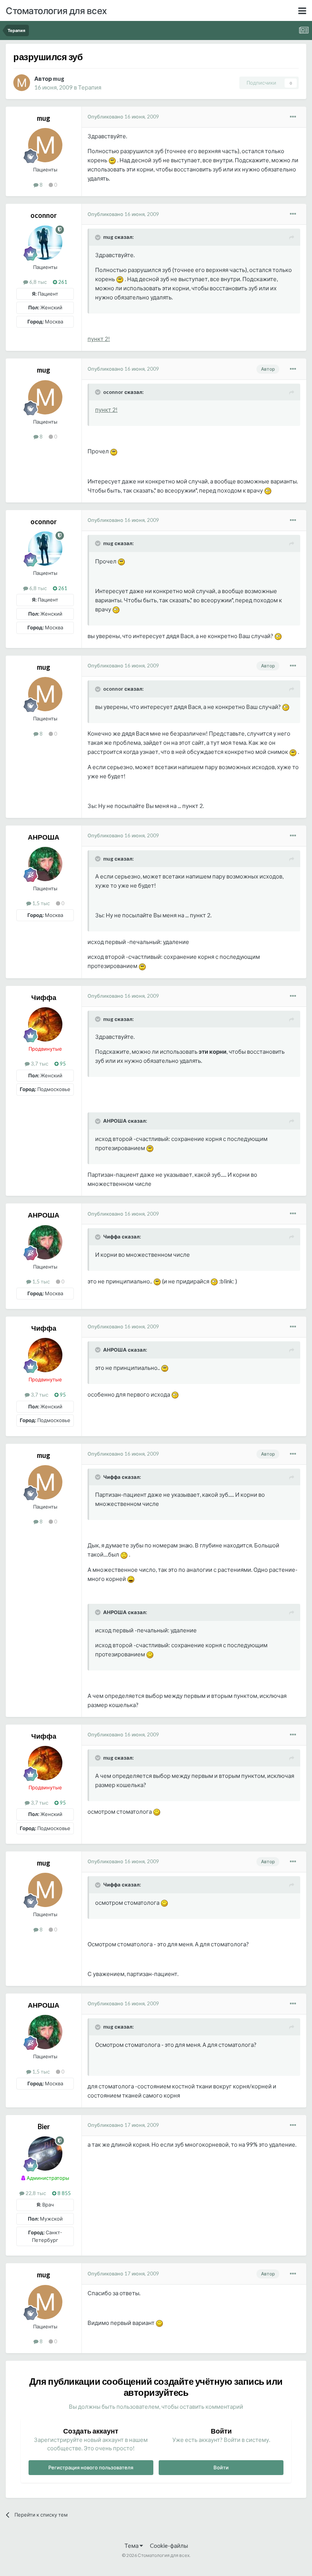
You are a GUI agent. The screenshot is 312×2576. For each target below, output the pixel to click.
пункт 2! (99, 339)
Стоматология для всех (56, 10)
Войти (221, 2467)
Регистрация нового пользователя (91, 2467)
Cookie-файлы (169, 2546)
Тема (132, 2546)
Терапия (90, 87)
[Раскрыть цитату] (99, 237)
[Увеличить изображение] (112, 160)
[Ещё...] (293, 117)
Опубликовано (123, 117)
